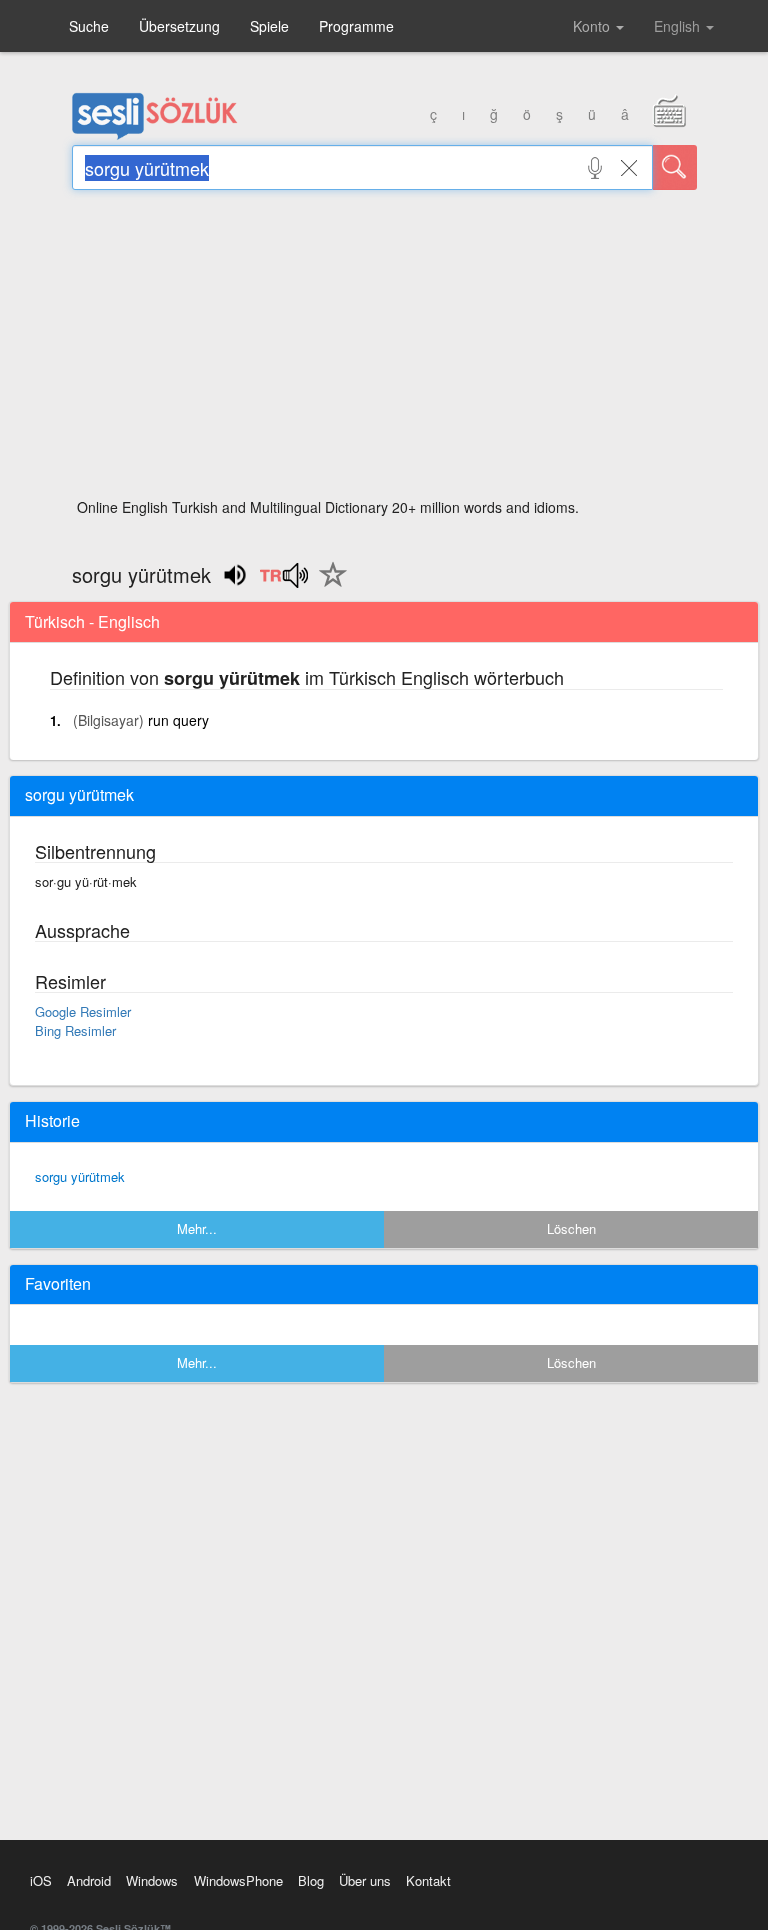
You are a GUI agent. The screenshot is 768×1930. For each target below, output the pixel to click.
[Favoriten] (328, 586)
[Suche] (675, 167)
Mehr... (197, 1228)
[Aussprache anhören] (283, 582)
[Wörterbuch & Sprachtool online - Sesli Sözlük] (155, 135)
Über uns (365, 1880)
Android (89, 1880)
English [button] (679, 26)
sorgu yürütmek (80, 1176)
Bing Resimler (75, 1030)
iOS (41, 1880)
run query (178, 720)
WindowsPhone (238, 1880)
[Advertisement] (384, 350)
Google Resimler (83, 1011)
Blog (311, 1880)
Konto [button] (593, 26)
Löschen (571, 1228)
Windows (152, 1880)
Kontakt (428, 1880)
